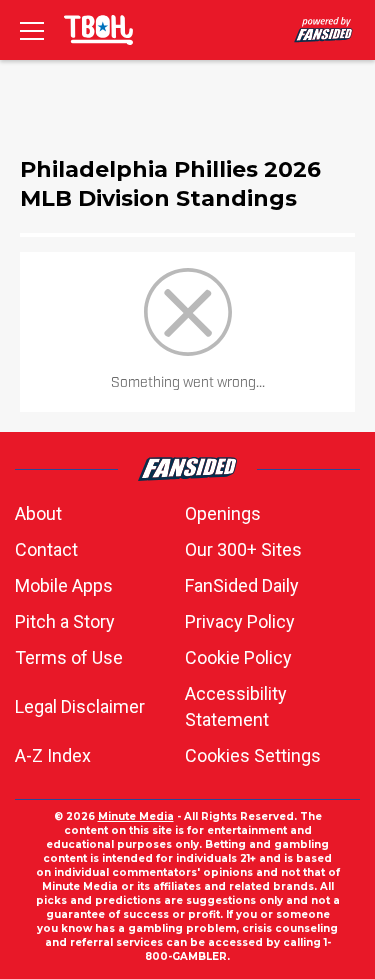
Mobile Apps (64, 585)
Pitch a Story (65, 621)
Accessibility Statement (236, 706)
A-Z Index (53, 755)
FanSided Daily (242, 585)
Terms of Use (69, 657)
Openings (223, 513)
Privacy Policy (240, 621)
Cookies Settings (253, 755)
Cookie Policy (238, 657)
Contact (46, 549)
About (38, 513)
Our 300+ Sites (243, 549)
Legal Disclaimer (80, 706)
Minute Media (136, 816)
